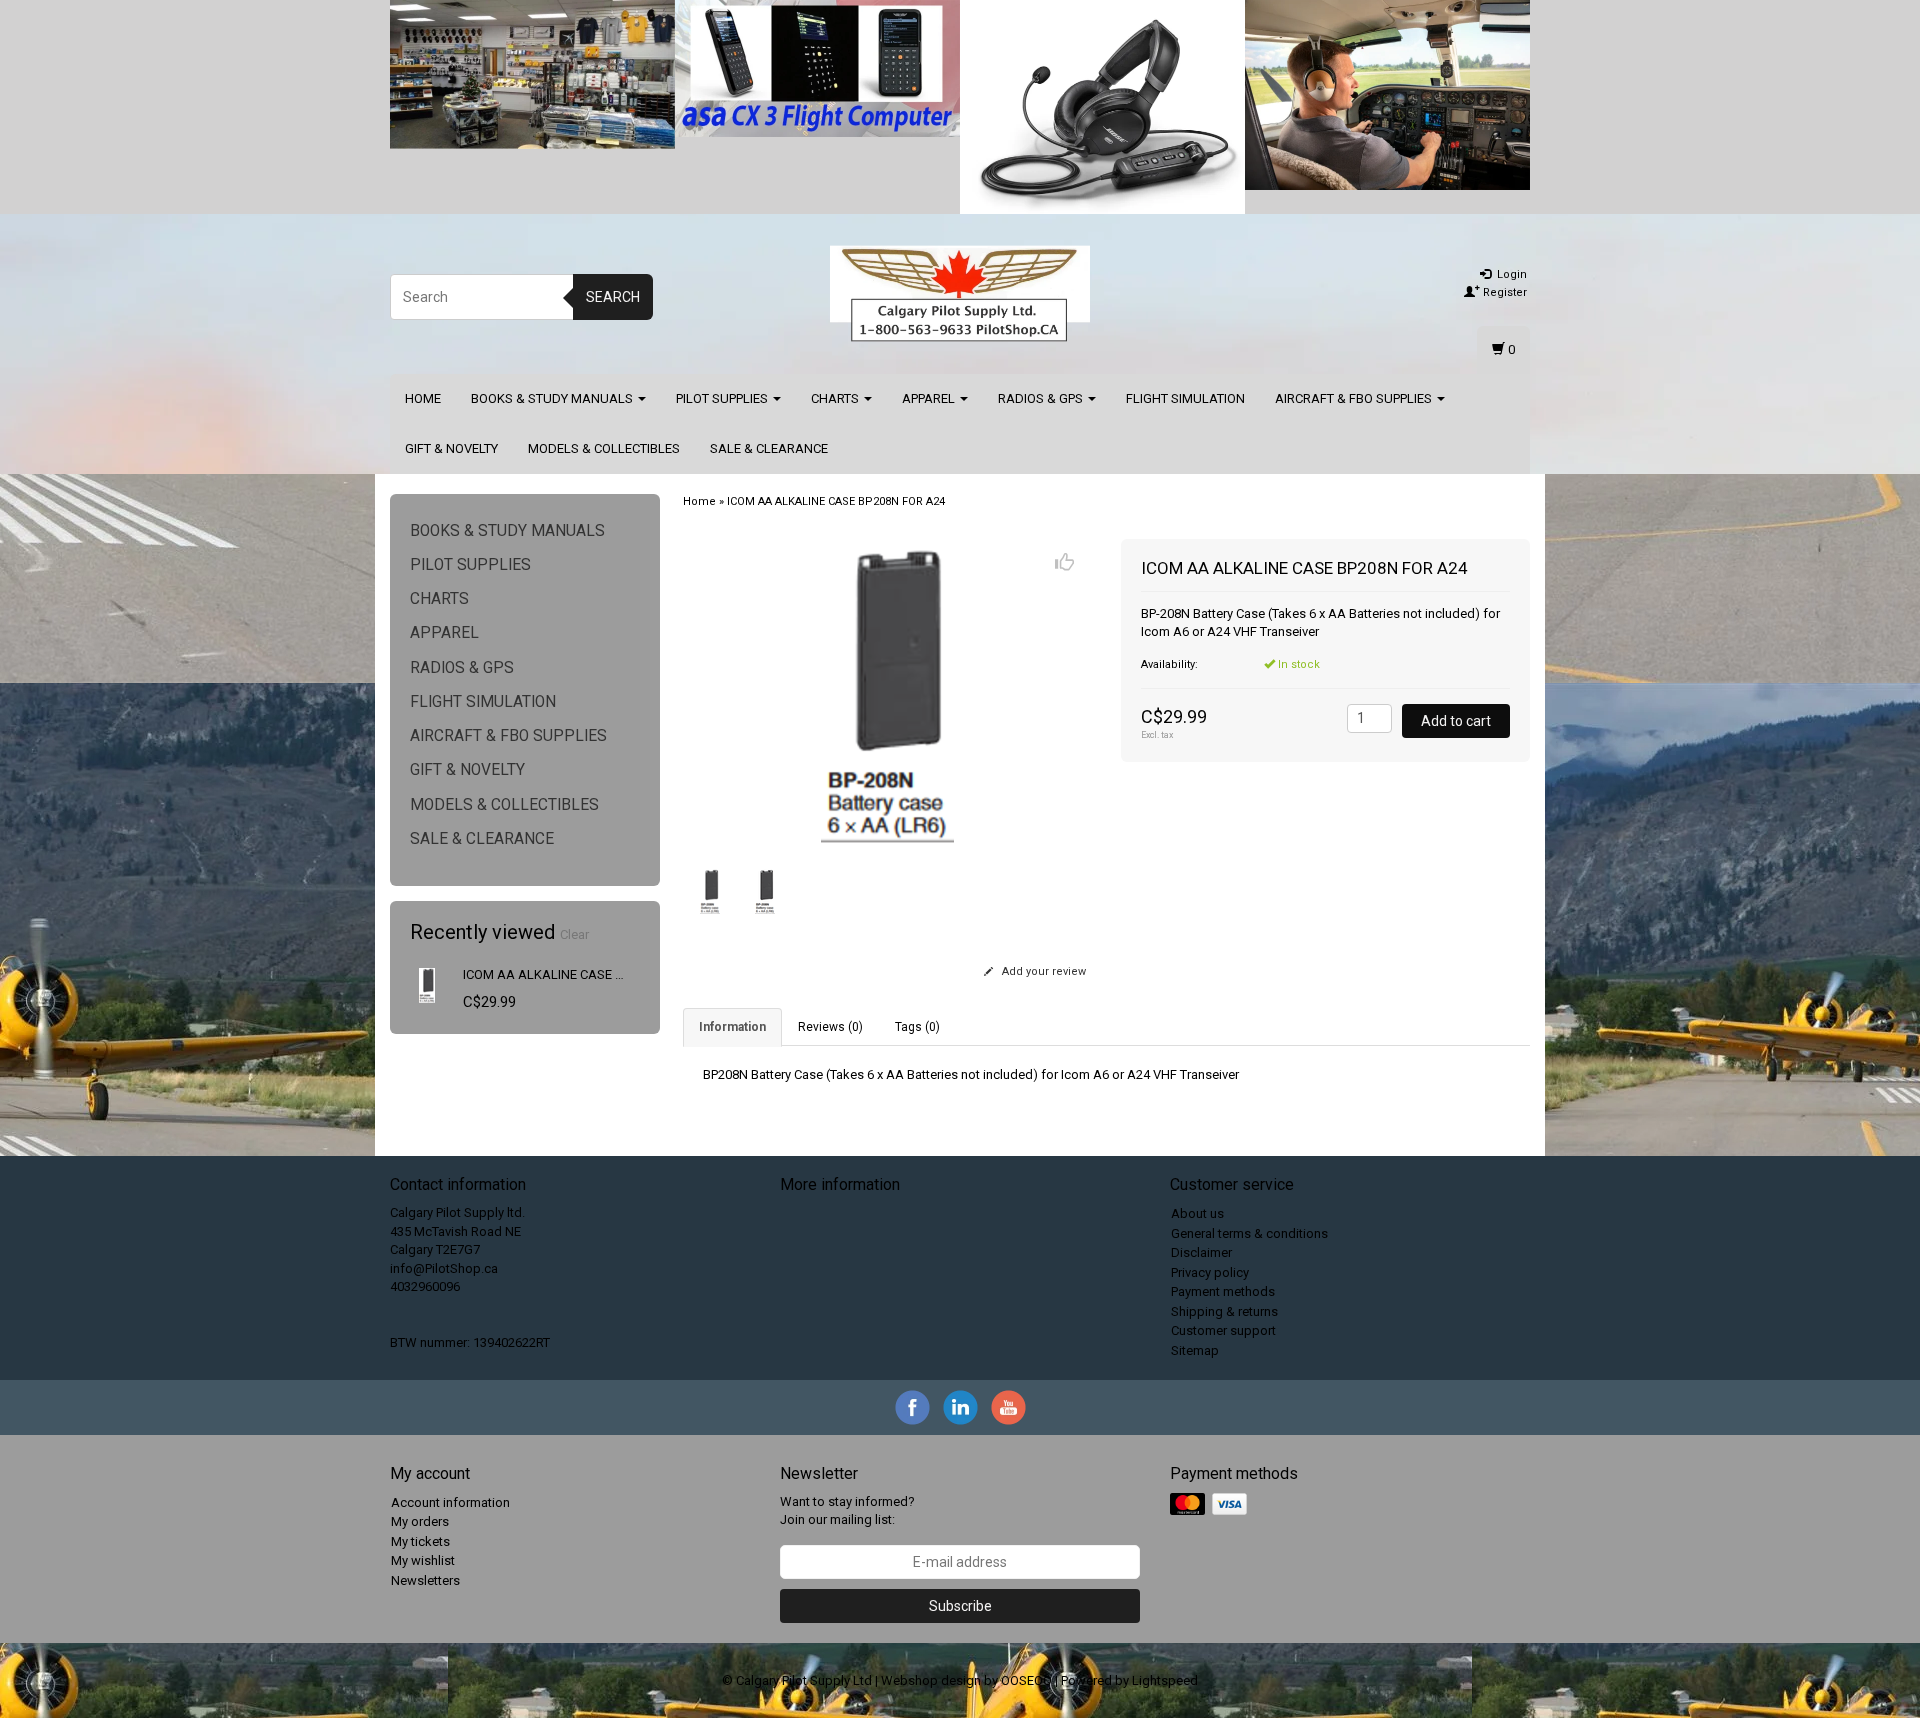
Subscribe (960, 1606)
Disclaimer (1201, 1252)
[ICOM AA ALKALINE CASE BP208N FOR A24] (427, 984)
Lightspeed (1165, 1680)
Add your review (1042, 971)
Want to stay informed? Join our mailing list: (847, 1511)
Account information (450, 1502)
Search (613, 297)
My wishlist (423, 1560)
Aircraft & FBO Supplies (1355, 398)
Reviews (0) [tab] (830, 1027)
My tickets (420, 1541)
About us (1197, 1213)
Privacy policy (1210, 1272)
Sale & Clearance (769, 448)
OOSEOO (1026, 1680)
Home (423, 398)
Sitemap (1195, 1350)
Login (1510, 274)
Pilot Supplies (723, 398)
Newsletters (425, 1580)
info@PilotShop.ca (444, 1268)
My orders (420, 1521)
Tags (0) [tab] (917, 1027)
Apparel (930, 398)
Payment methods (1223, 1291)
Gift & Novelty (451, 448)
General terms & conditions (1249, 1233)
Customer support (1223, 1330)
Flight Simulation (1185, 398)
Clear (574, 934)
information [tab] (732, 1027)
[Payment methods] (1210, 1504)
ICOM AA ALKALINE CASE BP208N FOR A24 (588, 974)
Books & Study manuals (553, 398)
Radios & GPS (1042, 398)
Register (1503, 292)
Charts (836, 398)
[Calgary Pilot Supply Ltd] (960, 294)
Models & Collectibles (604, 448)
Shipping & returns (1224, 1311)
